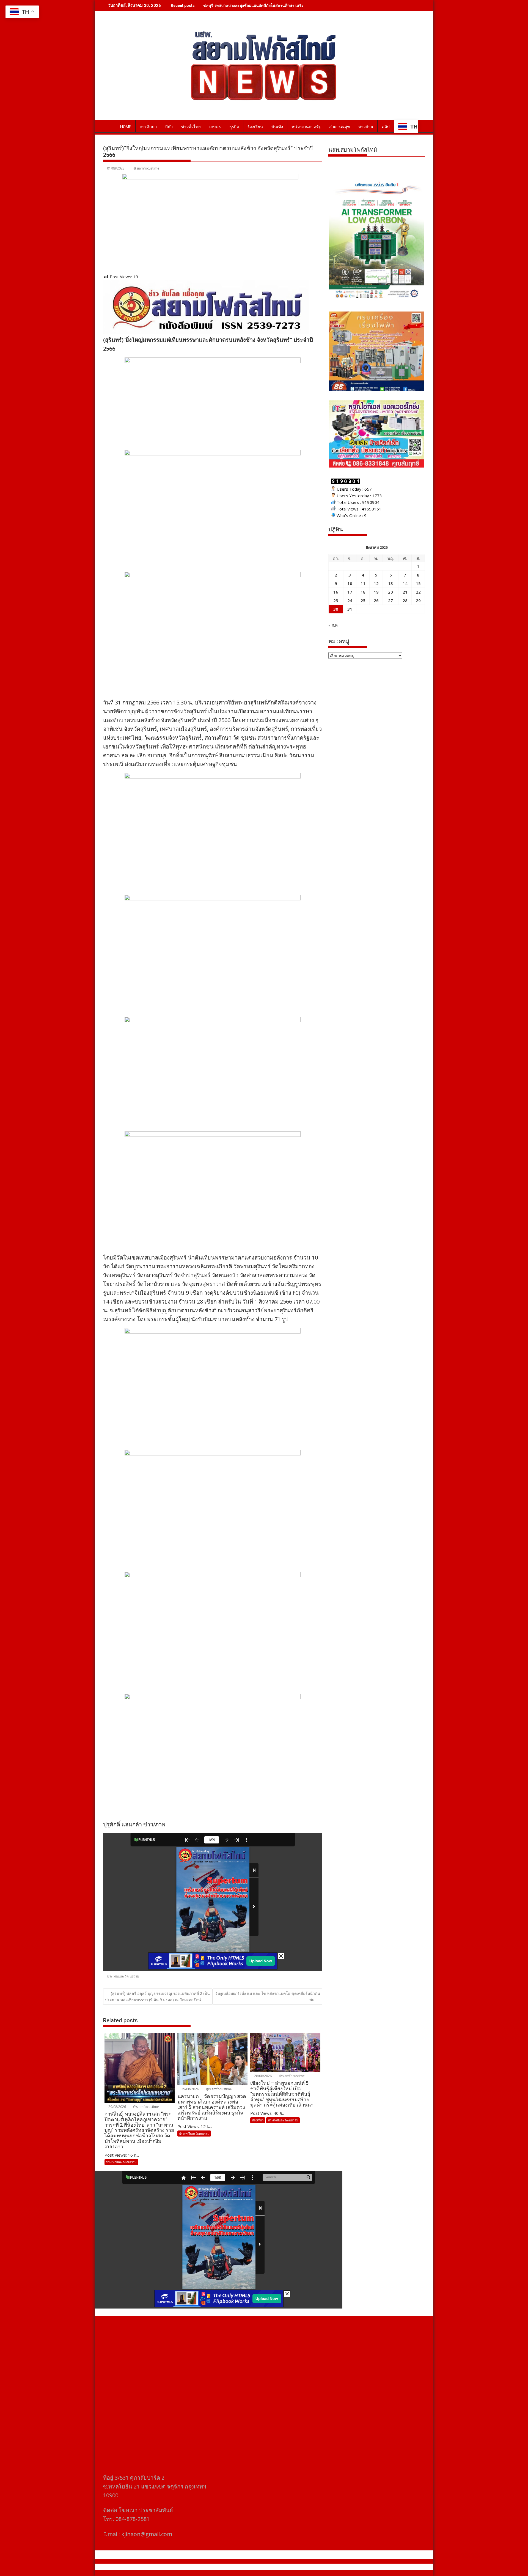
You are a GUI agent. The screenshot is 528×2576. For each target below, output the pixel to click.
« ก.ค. (333, 625)
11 (363, 583)
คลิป (386, 127)
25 (363, 600)
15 (418, 583)
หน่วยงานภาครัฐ (306, 127)
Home (126, 127)
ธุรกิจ (234, 127)
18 (363, 592)
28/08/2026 (262, 2076)
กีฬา (169, 127)
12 (376, 583)
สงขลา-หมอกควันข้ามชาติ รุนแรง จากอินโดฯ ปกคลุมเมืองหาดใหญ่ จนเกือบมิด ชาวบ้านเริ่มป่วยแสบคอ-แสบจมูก (298, 5)
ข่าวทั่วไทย (191, 127)
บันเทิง (277, 127)
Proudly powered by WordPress (227, 2567)
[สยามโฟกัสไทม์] (108, 126)
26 (376, 600)
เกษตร (215, 127)
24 (350, 600)
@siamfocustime (146, 168)
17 (350, 592)
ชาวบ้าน (366, 127)
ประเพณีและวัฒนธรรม (123, 1976)
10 (350, 583)
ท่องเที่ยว (258, 2120)
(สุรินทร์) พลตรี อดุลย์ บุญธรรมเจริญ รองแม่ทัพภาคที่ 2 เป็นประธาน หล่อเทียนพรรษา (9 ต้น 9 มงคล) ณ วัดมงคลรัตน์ (157, 1996)
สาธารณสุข (339, 127)
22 (418, 592)
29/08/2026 (117, 2107)
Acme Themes (318, 2567)
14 (405, 583)
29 (418, 600)
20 (391, 592)
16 (336, 592)
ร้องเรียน (255, 127)
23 (336, 600)
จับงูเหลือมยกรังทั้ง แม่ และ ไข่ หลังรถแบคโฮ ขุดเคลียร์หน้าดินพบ (268, 1996)
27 (391, 600)
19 (376, 592)
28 (405, 600)
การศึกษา (148, 127)
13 (391, 583)
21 (405, 592)
